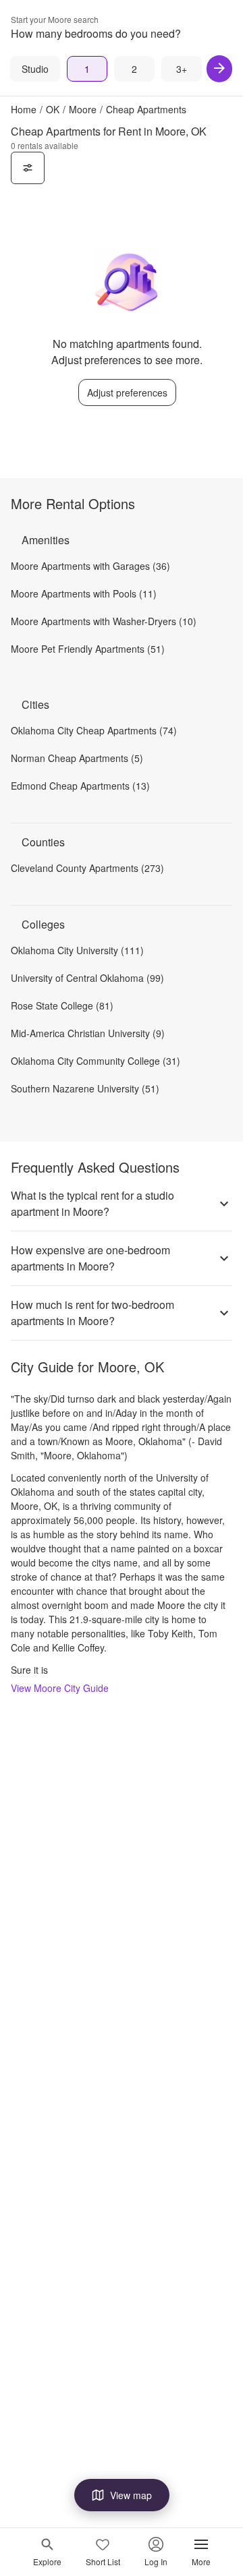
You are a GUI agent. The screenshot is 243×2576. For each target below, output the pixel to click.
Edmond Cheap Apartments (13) (80, 786)
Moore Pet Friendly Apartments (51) (88, 649)
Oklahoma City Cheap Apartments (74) (94, 730)
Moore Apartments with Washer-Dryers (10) (104, 621)
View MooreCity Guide (60, 1688)
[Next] (219, 69)
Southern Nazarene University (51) (85, 1088)
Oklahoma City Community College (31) (96, 1061)
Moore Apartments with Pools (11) (84, 593)
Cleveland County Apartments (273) (87, 868)
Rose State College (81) (62, 1005)
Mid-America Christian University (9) (88, 1033)
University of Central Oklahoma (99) (87, 978)
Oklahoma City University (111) (77, 950)
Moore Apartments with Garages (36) (90, 566)
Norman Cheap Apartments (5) (77, 758)
